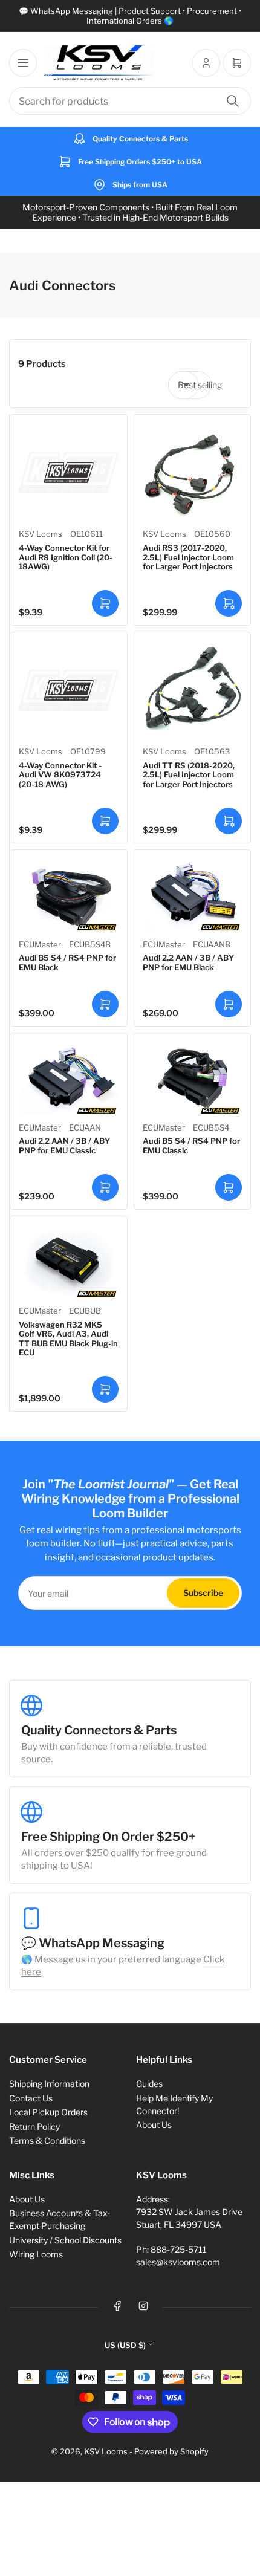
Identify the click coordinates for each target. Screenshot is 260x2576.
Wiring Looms (36, 2254)
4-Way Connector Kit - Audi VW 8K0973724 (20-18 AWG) (60, 775)
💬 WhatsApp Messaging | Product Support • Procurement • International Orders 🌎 (130, 16)
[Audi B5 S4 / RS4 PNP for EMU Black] (69, 896)
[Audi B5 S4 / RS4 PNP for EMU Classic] (193, 1079)
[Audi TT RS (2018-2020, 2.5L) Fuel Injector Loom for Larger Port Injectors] (193, 691)
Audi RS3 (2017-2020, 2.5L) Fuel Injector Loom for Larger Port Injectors (188, 557)
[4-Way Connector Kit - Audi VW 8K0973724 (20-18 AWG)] (69, 691)
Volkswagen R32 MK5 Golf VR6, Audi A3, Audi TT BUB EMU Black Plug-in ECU (68, 1339)
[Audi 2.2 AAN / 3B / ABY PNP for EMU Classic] (69, 1079)
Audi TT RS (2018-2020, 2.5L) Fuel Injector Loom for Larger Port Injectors (189, 775)
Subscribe (203, 1593)
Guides (149, 2084)
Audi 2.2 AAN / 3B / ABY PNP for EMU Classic (64, 1146)
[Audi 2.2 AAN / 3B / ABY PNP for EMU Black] (193, 896)
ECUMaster (40, 944)
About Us (154, 2125)
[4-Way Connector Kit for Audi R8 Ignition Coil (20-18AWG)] (69, 473)
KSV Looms (41, 534)
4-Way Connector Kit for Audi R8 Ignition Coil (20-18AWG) (66, 557)
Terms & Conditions (47, 2140)
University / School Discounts (65, 2240)
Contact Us (31, 2098)
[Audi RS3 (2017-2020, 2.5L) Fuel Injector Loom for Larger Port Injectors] (193, 473)
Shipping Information (49, 2084)
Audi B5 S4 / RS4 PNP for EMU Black (67, 962)
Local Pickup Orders (48, 2112)
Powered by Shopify (171, 2451)
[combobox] (130, 101)
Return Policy (34, 2127)
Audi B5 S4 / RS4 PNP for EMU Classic (191, 1146)
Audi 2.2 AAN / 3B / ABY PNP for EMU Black (188, 962)
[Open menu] (23, 63)
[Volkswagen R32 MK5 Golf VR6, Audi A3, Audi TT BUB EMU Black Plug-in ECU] (69, 1262)
